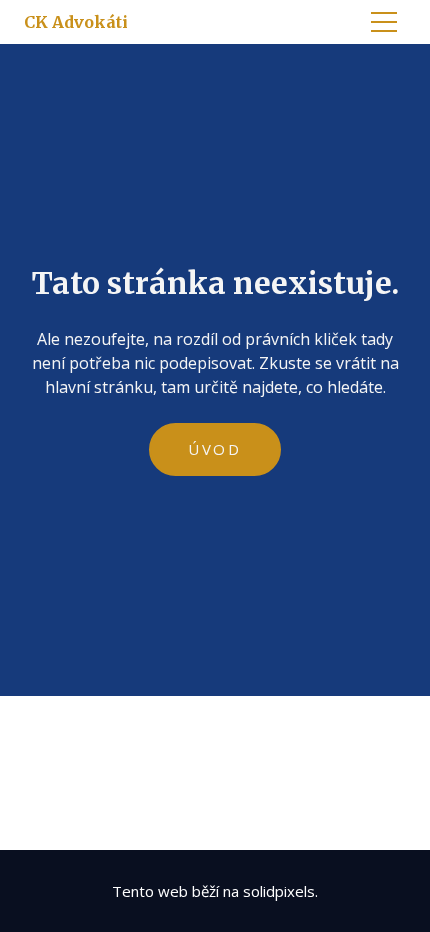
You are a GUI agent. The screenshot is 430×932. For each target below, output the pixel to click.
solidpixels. (280, 891)
